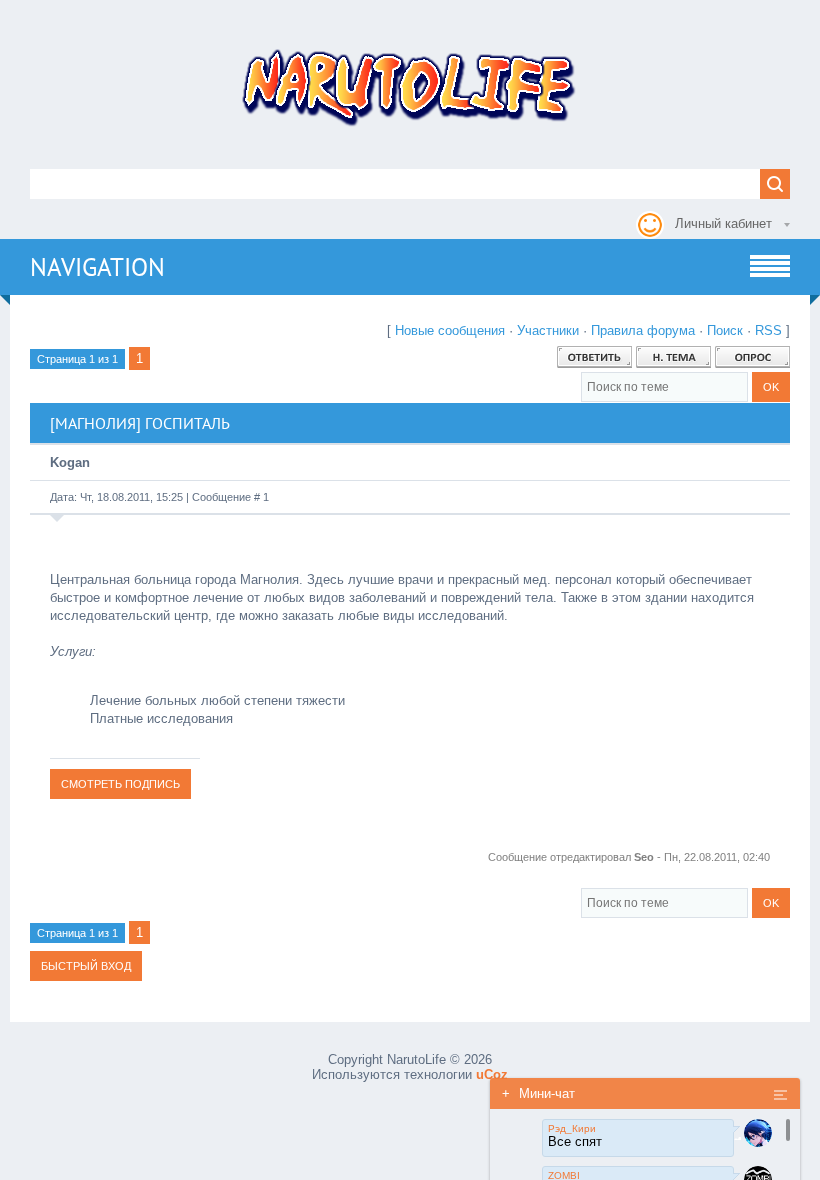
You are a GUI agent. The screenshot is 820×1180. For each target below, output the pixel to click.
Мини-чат (538, 1093)
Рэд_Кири (572, 1128)
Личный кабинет (723, 223)
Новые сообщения (450, 330)
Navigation (97, 267)
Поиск (725, 330)
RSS (768, 330)
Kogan (70, 462)
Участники (548, 330)
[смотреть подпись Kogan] (120, 783)
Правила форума (643, 330)
